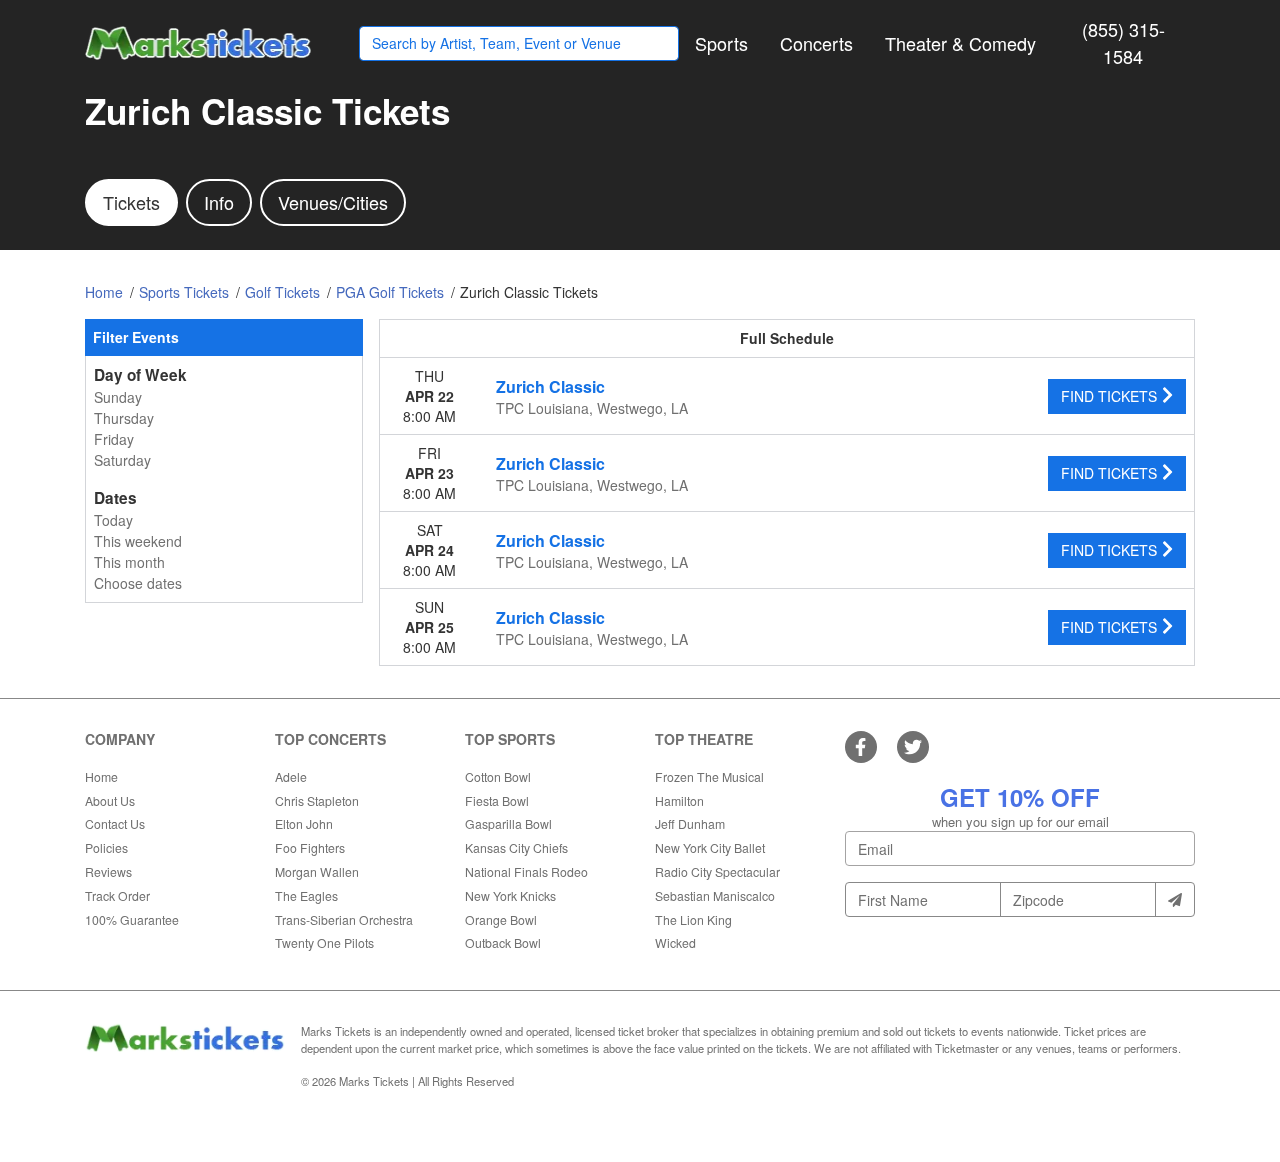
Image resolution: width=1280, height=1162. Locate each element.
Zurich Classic (550, 386)
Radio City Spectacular (717, 871)
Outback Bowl (503, 942)
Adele (291, 776)
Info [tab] (219, 202)
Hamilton (679, 800)
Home (101, 776)
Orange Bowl (501, 919)
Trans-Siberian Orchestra (344, 919)
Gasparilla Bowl (508, 823)
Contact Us (115, 823)
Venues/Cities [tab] (333, 202)
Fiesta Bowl (497, 800)
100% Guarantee (132, 919)
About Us (110, 800)
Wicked (675, 942)
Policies (106, 847)
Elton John (304, 823)
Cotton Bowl (498, 776)
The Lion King (693, 919)
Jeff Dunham (690, 823)
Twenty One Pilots (324, 942)
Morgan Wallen (317, 871)
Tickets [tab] (131, 202)
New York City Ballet (710, 847)
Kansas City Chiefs (516, 847)
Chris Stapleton (317, 800)
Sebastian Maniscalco (715, 895)
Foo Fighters (310, 847)
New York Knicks (510, 895)
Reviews (108, 871)
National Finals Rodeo (526, 871)
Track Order (117, 895)
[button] (721, 43)
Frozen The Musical (709, 776)
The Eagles (306, 895)
